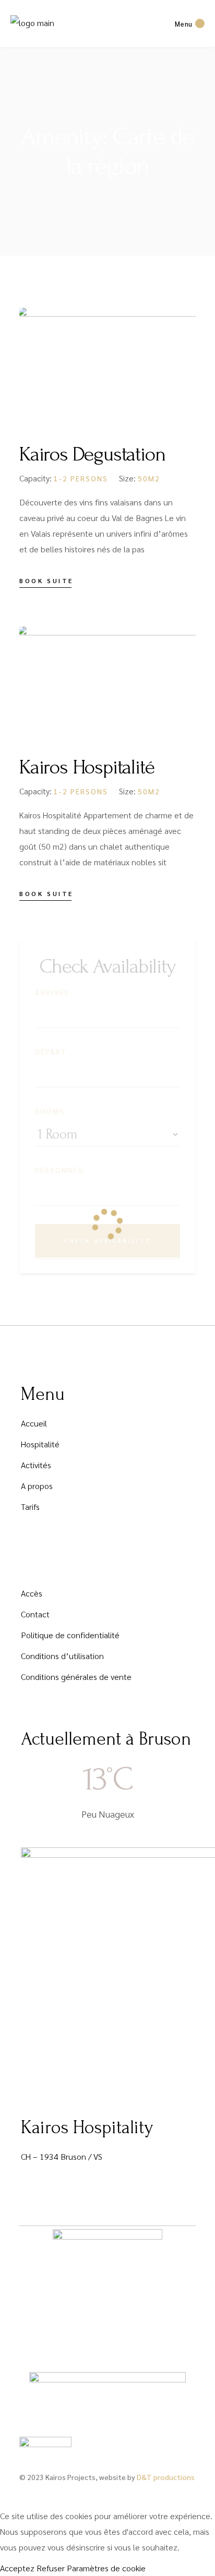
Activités (36, 1465)
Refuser (51, 2568)
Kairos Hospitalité (87, 767)
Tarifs (30, 1507)
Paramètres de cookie (106, 2568)
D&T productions (166, 2477)
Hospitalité (40, 1444)
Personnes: (60, 1170)
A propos (37, 1486)
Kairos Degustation (92, 454)
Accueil (34, 1423)
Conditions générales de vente (76, 1677)
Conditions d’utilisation (62, 1656)
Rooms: (51, 1111)
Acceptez (17, 2568)
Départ (51, 1051)
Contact (35, 1614)
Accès (32, 1593)
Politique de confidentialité (70, 1635)
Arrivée (52, 992)
